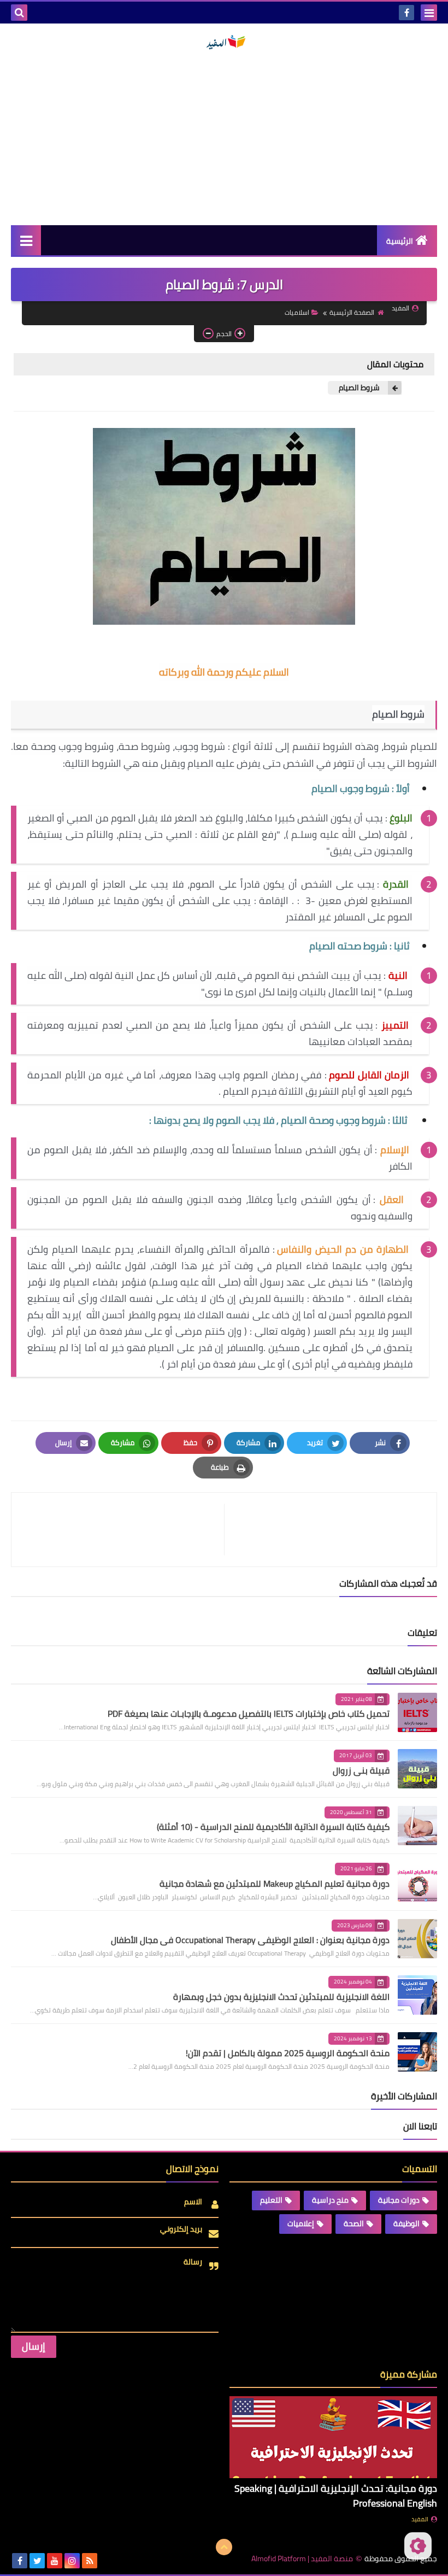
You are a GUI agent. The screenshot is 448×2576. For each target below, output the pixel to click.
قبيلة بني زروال (361, 1770)
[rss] (90, 2561)
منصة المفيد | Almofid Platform (302, 2559)
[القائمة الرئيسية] (26, 240)
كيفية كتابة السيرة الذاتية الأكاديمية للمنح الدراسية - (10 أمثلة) (273, 1827)
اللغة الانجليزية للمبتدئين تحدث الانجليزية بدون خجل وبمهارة (281, 1997)
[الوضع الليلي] (418, 2546)
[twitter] (37, 2561)
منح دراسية (330, 2200)
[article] (123, 1530)
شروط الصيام (359, 388)
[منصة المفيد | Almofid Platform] (224, 42)
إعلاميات (301, 2223)
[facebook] (406, 13)
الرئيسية (400, 241)
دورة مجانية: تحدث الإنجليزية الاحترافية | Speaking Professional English (336, 2496)
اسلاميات (297, 312)
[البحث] (19, 13)
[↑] (224, 2547)
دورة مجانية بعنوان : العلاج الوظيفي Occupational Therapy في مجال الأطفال (250, 1940)
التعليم (271, 2200)
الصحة (354, 2223)
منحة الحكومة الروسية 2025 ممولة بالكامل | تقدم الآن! (288, 2053)
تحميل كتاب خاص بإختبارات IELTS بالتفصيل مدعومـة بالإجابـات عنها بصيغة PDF (249, 1714)
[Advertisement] (224, 138)
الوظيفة (406, 2223)
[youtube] (55, 2561)
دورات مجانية (399, 2200)
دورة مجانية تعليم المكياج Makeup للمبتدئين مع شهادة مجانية (275, 1883)
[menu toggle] (429, 13)
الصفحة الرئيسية (352, 312)
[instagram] (72, 2561)
